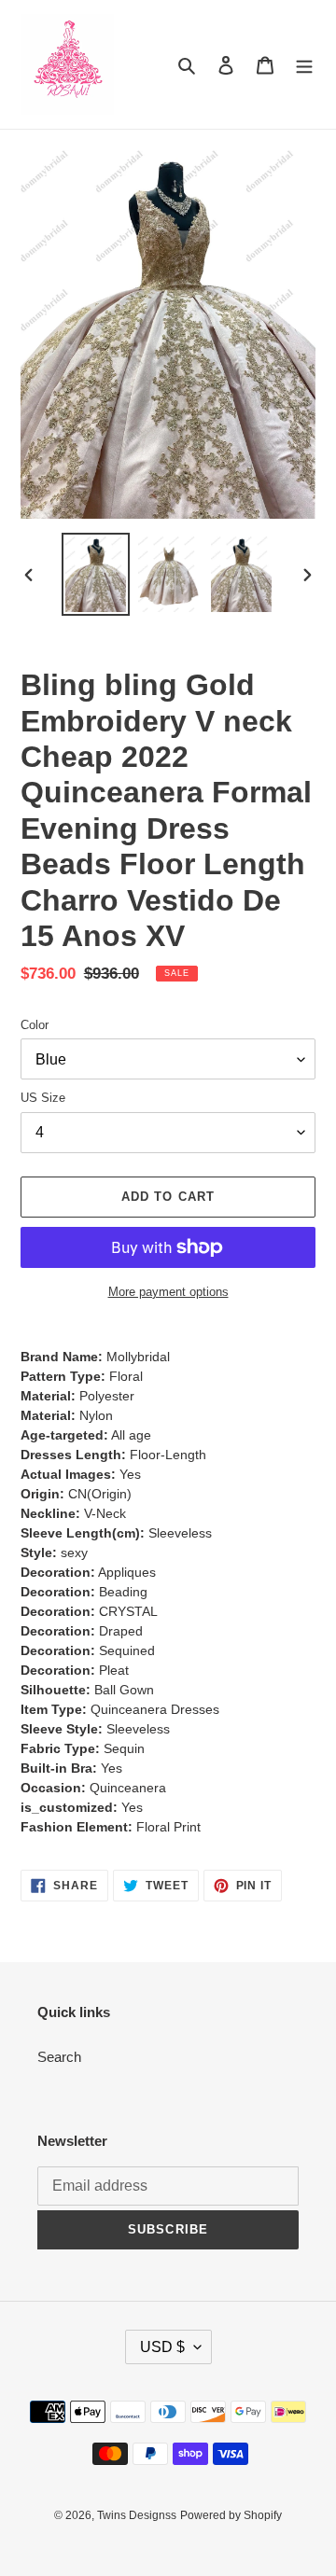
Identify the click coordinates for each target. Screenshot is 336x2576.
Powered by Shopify (231, 2515)
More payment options (168, 1292)
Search (59, 2057)
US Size (43, 1098)
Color (35, 1025)
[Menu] (304, 65)
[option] (95, 574)
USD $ (162, 2347)
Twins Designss (137, 2515)
